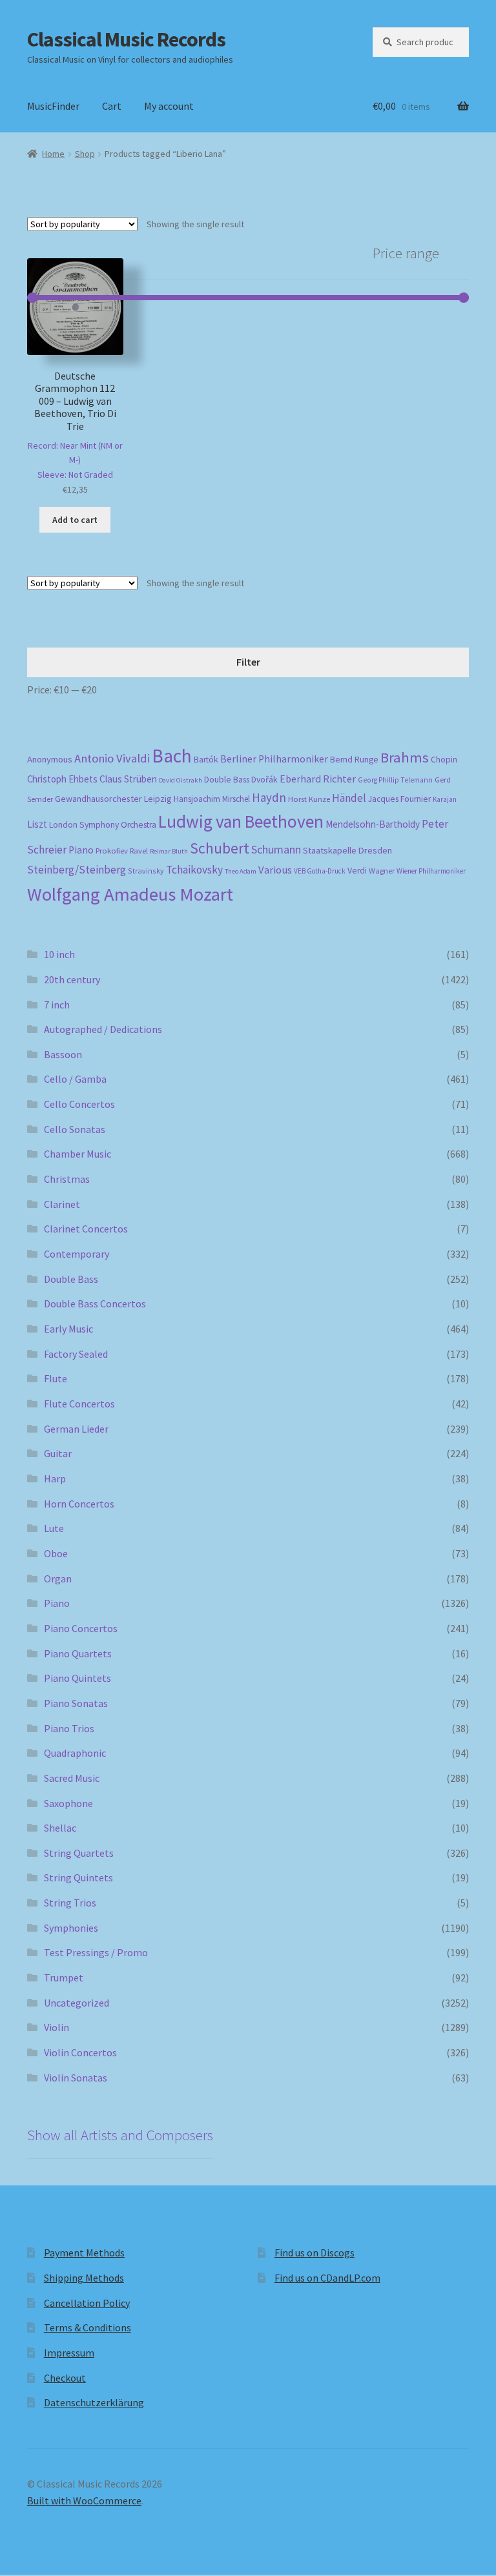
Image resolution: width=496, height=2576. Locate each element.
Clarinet (62, 1204)
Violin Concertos (80, 2052)
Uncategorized (77, 2003)
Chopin (444, 760)
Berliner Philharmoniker (274, 759)
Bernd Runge (354, 760)
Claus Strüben (128, 779)
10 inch (59, 954)
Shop (85, 154)
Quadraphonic (75, 1753)
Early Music (68, 1329)
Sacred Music (72, 1778)
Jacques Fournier (399, 799)
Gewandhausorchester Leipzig (113, 799)
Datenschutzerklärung (94, 2402)
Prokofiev (112, 850)
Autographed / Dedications (103, 1029)
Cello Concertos (79, 1104)
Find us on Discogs (315, 2253)
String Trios (70, 1903)
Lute (54, 1528)
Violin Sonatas (76, 2078)
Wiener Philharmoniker (431, 871)
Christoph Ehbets (62, 779)
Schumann (276, 849)
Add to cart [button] (75, 520)
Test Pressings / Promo (96, 1952)
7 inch (57, 1005)
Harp (55, 1478)
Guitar (58, 1453)
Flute (56, 1378)
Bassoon (63, 1054)
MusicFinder (53, 106)
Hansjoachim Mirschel (212, 799)
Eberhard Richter (318, 779)
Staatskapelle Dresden (347, 850)
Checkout (65, 2378)
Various (275, 870)
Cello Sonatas (75, 1129)
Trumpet (64, 1978)
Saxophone (68, 1803)
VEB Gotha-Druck (320, 871)
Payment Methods (84, 2253)
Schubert (220, 848)
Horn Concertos (79, 1504)
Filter (248, 662)
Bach (172, 756)
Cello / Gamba (75, 1079)
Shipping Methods (84, 2278)
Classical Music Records (126, 39)
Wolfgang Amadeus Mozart (130, 894)
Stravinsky (146, 871)
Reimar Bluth (169, 851)
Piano (81, 850)
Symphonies (71, 1928)
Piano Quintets (77, 1678)
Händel (349, 798)
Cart (112, 106)
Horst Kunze (309, 799)
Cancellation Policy (87, 2303)
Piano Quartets (78, 1653)
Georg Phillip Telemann (395, 780)
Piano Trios (69, 1728)
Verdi (357, 871)
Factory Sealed (76, 1354)
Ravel (139, 851)
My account (169, 106)
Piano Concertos (81, 1628)
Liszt (37, 824)
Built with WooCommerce (84, 2500)
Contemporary (77, 1254)
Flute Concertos (79, 1404)
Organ (58, 1579)
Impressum (69, 2353)
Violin (57, 2027)
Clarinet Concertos (86, 1229)
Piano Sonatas (76, 1703)
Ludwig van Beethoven (241, 821)
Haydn (269, 797)
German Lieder (76, 1429)
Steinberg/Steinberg (77, 870)
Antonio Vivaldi (112, 758)
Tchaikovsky (194, 870)
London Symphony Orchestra (103, 825)
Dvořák (264, 780)
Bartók (206, 760)
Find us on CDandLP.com (327, 2278)
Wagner (382, 871)
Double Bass (227, 780)
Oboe (56, 1553)
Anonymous (50, 759)
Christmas (67, 1179)
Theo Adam (241, 871)
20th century (72, 979)
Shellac (60, 1828)
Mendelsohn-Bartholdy (373, 824)
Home (53, 154)
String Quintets (78, 1877)
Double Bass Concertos (95, 1303)
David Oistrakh (181, 780)
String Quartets (79, 1853)
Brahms (405, 757)
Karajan (445, 799)
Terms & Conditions (88, 2327)
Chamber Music (77, 1154)
